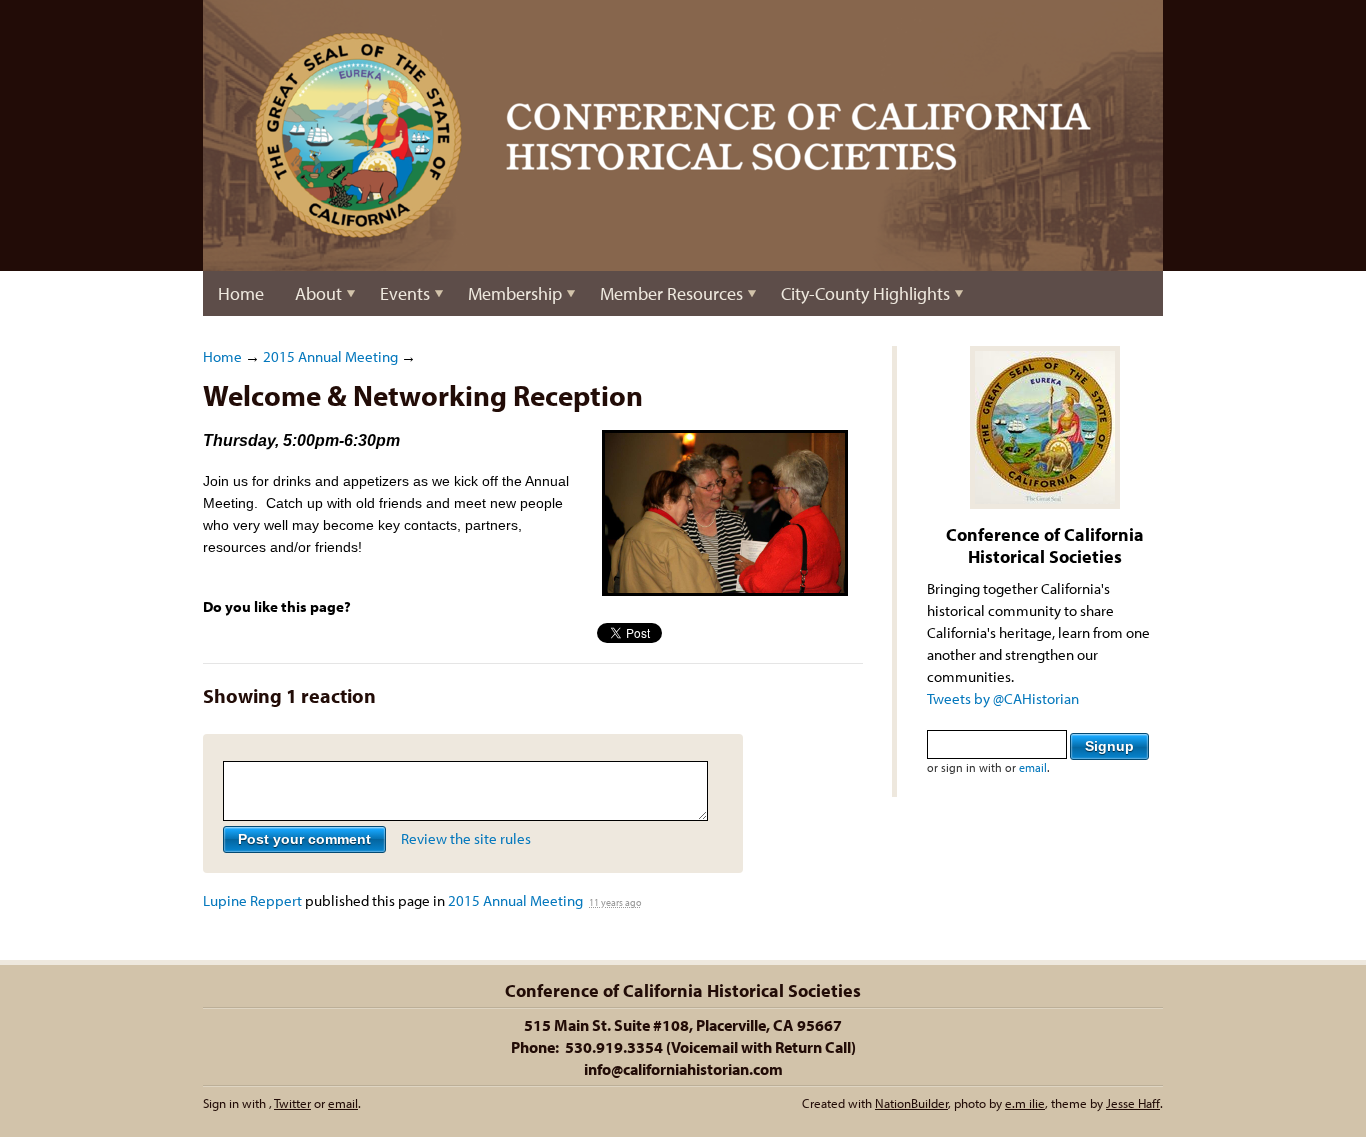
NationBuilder (911, 1103)
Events (405, 293)
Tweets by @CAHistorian (1003, 698)
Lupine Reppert (252, 900)
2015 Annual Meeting (330, 356)
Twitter (292, 1103)
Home (241, 293)
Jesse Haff (1133, 1103)
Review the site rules (466, 838)
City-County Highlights (865, 293)
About (318, 293)
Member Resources (671, 293)
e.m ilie (1025, 1103)
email (1033, 767)
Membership (515, 293)
